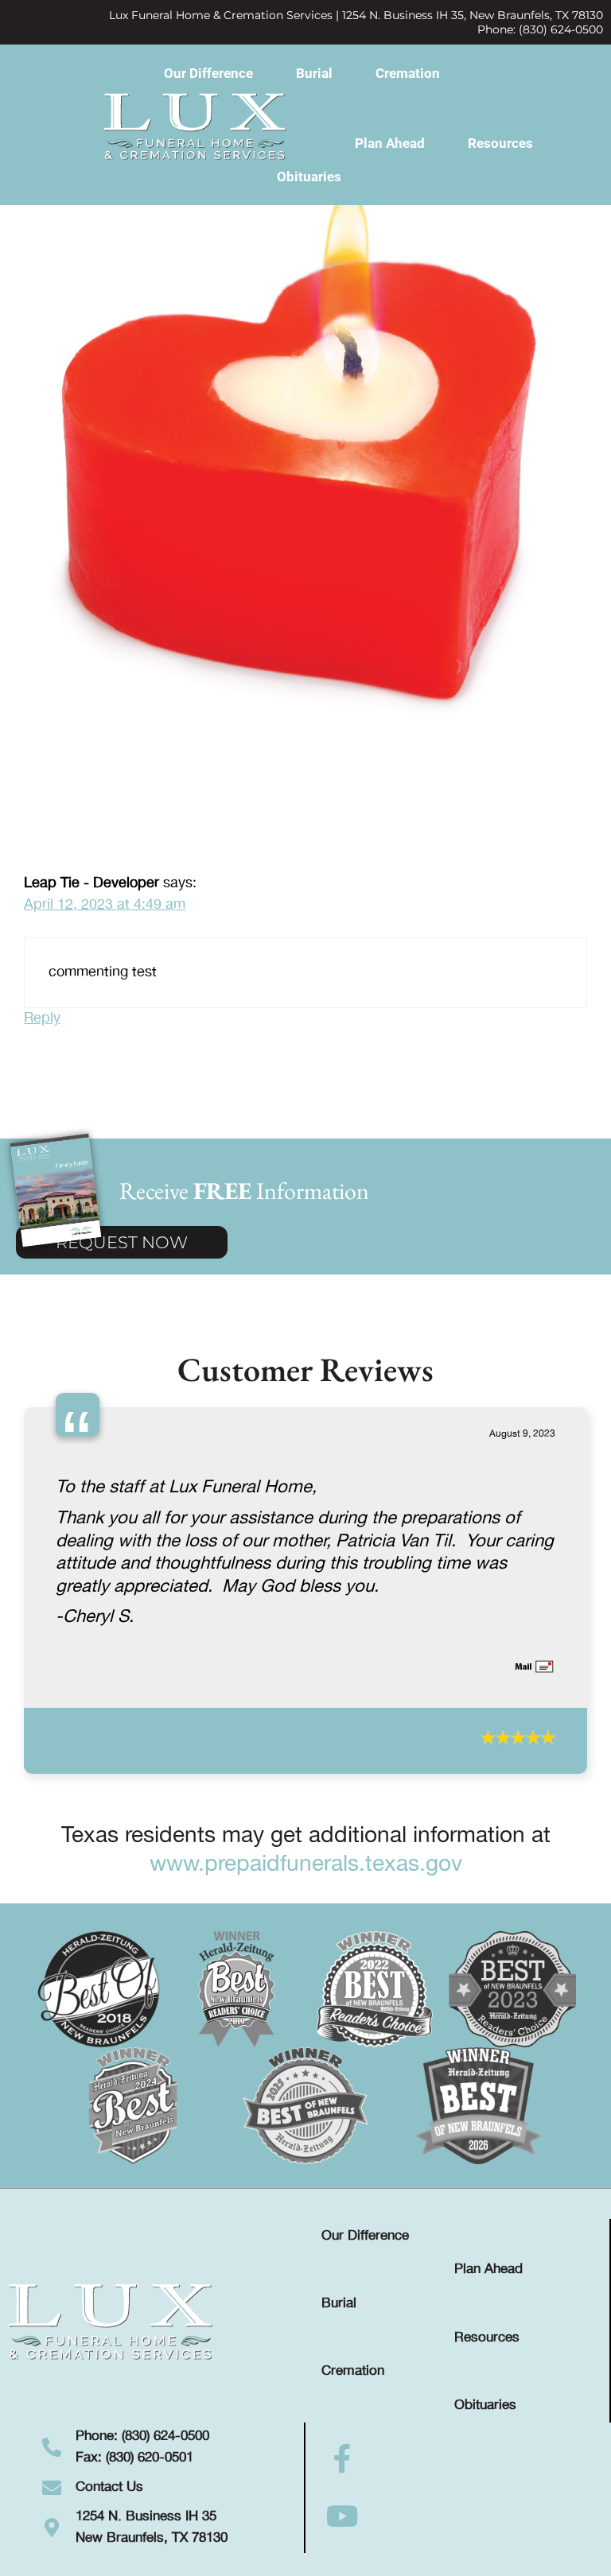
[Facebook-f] (342, 2459)
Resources (500, 143)
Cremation (408, 73)
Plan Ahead (390, 143)
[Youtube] (342, 2516)
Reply (42, 1018)
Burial (314, 73)
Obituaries (309, 177)
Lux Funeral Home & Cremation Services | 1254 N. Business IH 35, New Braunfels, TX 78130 (356, 15)
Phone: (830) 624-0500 (540, 29)
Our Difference (208, 73)
